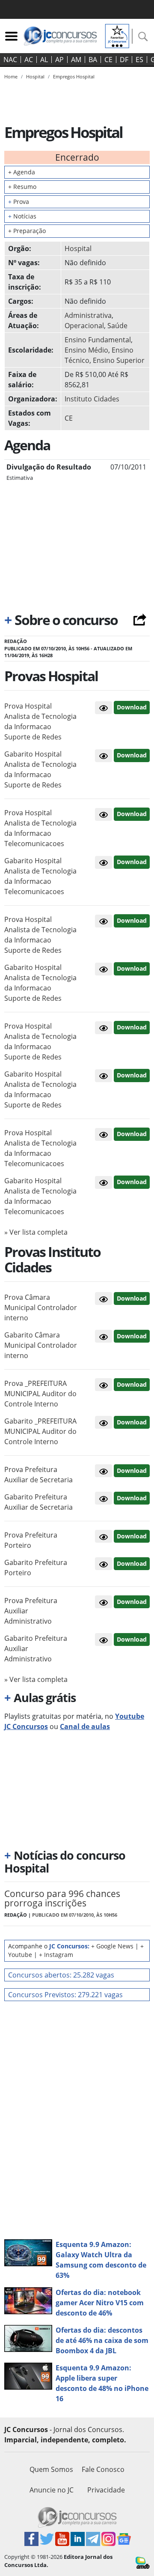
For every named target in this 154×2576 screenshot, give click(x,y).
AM (76, 60)
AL (44, 60)
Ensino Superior (119, 360)
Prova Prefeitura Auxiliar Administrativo (31, 1611)
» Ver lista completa (36, 1232)
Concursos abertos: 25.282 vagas (61, 1975)
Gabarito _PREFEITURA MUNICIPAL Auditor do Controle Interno (40, 1431)
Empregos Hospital (74, 76)
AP (59, 60)
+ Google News (112, 1946)
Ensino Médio (86, 350)
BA (93, 60)
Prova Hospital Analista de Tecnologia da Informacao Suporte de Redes (40, 721)
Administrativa (88, 315)
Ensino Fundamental (98, 340)
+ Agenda (22, 172)
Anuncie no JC (52, 2490)
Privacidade (106, 2490)
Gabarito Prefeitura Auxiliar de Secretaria (38, 1502)
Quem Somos (51, 2469)
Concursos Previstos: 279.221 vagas (65, 1995)
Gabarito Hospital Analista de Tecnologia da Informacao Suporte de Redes (40, 769)
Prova (19, 202)
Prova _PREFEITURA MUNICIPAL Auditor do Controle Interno (40, 1394)
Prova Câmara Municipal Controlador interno (41, 1307)
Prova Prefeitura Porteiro (31, 1540)
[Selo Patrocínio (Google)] (117, 35)
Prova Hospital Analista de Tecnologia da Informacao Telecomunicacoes (40, 828)
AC (29, 60)
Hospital (78, 248)
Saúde (117, 326)
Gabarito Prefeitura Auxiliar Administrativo (36, 1649)
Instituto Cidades (92, 399)
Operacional (84, 326)
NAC (10, 60)
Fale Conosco (103, 2469)
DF (124, 60)
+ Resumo (22, 187)
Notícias (22, 216)
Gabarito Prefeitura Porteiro (36, 1568)
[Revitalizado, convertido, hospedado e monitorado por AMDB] (143, 2562)
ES (139, 60)
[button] (104, 708)
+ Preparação (27, 231)
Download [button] (132, 707)
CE (108, 60)
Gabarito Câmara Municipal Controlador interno (41, 1345)
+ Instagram (56, 1955)
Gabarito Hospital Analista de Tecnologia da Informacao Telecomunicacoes (40, 876)
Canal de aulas (85, 1726)
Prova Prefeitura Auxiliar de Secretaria (38, 1475)
